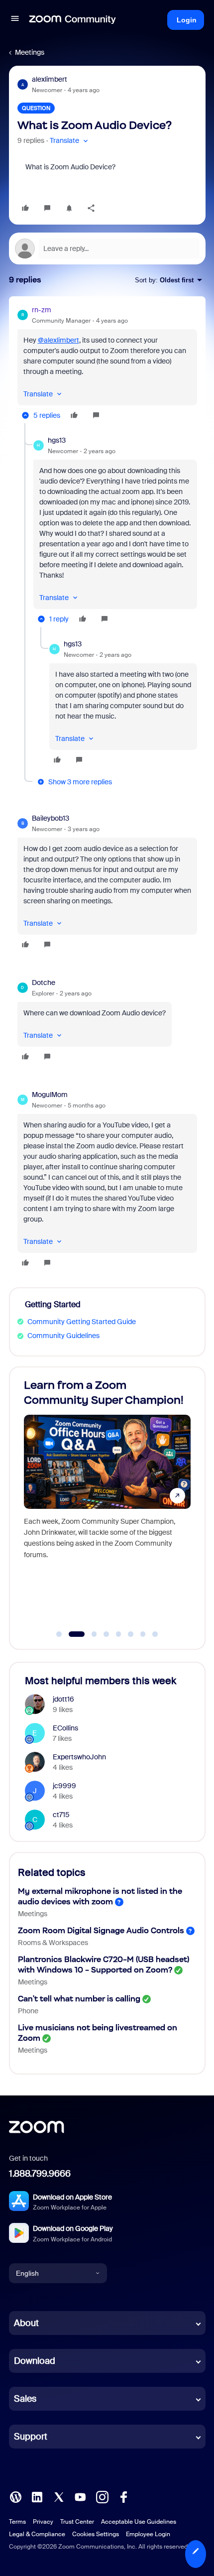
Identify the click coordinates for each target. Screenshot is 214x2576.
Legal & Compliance (37, 2534)
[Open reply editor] (107, 248)
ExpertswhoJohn (79, 1757)
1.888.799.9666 (40, 2174)
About (26, 2323)
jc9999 (64, 1786)
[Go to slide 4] (107, 1634)
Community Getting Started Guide (82, 1322)
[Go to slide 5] (118, 1634)
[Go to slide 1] (59, 1634)
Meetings (30, 52)
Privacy (43, 2522)
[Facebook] (123, 2496)
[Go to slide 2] (71, 1634)
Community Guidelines (63, 1336)
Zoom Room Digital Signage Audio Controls (101, 1930)
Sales (25, 2399)
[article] (107, 364)
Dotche (44, 982)
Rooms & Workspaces (53, 1943)
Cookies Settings (96, 2534)
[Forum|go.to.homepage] (73, 20)
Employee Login (148, 2534)
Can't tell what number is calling (79, 1999)
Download (35, 2361)
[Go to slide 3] (89, 1634)
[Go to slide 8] (155, 1634)
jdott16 (63, 1699)
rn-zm (42, 310)
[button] (15, 20)
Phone (28, 2011)
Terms (17, 2522)
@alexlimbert (58, 340)
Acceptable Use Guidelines (139, 2522)
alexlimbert (50, 79)
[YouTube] (80, 2496)
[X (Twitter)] (59, 2496)
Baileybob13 (51, 818)
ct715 (61, 1815)
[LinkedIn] (37, 2496)
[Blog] (15, 2496)
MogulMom (50, 1095)
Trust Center (77, 2522)
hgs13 (57, 440)
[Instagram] (102, 2496)
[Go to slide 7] (143, 1634)
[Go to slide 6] (131, 1634)
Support (31, 2437)
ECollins (65, 1728)
